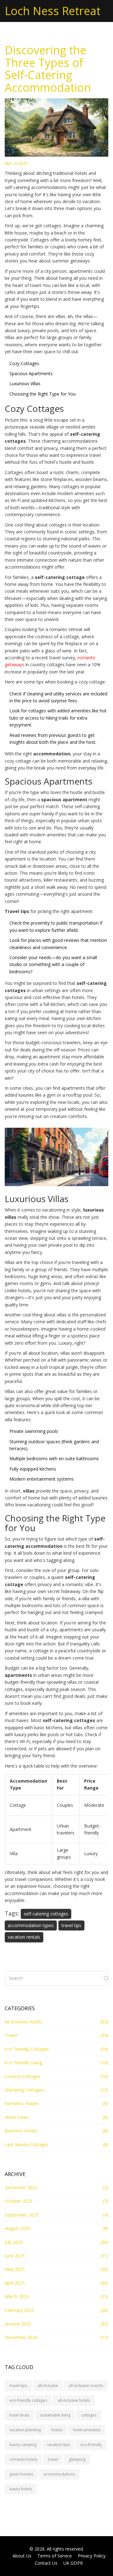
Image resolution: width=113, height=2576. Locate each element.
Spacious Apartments (31, 373)
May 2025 (15, 2269)
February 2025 (19, 2310)
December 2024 (21, 2337)
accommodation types (31, 1925)
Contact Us (46, 2563)
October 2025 (19, 2201)
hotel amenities (87, 2430)
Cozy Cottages (24, 363)
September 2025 (22, 2215)
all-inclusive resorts (86, 2386)
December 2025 (21, 2187)
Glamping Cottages (24, 2090)
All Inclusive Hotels (24, 2022)
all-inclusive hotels (74, 2400)
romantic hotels (23, 2459)
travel (53, 2459)
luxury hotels (21, 2489)
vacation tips (58, 2445)
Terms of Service (55, 2556)
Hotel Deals (17, 2117)
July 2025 (14, 2242)
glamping (77, 2459)
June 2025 (15, 2256)
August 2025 (17, 2228)
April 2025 (15, 2283)
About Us (22, 2556)
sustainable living (55, 2415)
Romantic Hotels (22, 2103)
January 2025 (18, 2324)
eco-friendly (91, 2445)
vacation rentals (24, 1937)
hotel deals (19, 2415)
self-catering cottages (46, 1914)
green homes (21, 2474)
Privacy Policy (92, 2556)
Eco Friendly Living (23, 2063)
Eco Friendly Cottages (27, 2049)
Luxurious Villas (25, 383)
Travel (11, 2035)
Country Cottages (23, 2076)
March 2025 (17, 2296)
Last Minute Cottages (27, 2144)
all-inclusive (48, 2386)
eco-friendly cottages (28, 2400)
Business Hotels (21, 2131)
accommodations (59, 2474)
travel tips (71, 1925)
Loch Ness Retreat (53, 11)
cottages (89, 2415)
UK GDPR (73, 2563)
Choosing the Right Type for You (43, 394)
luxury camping (23, 2445)
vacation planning (25, 2430)
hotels (57, 2430)
